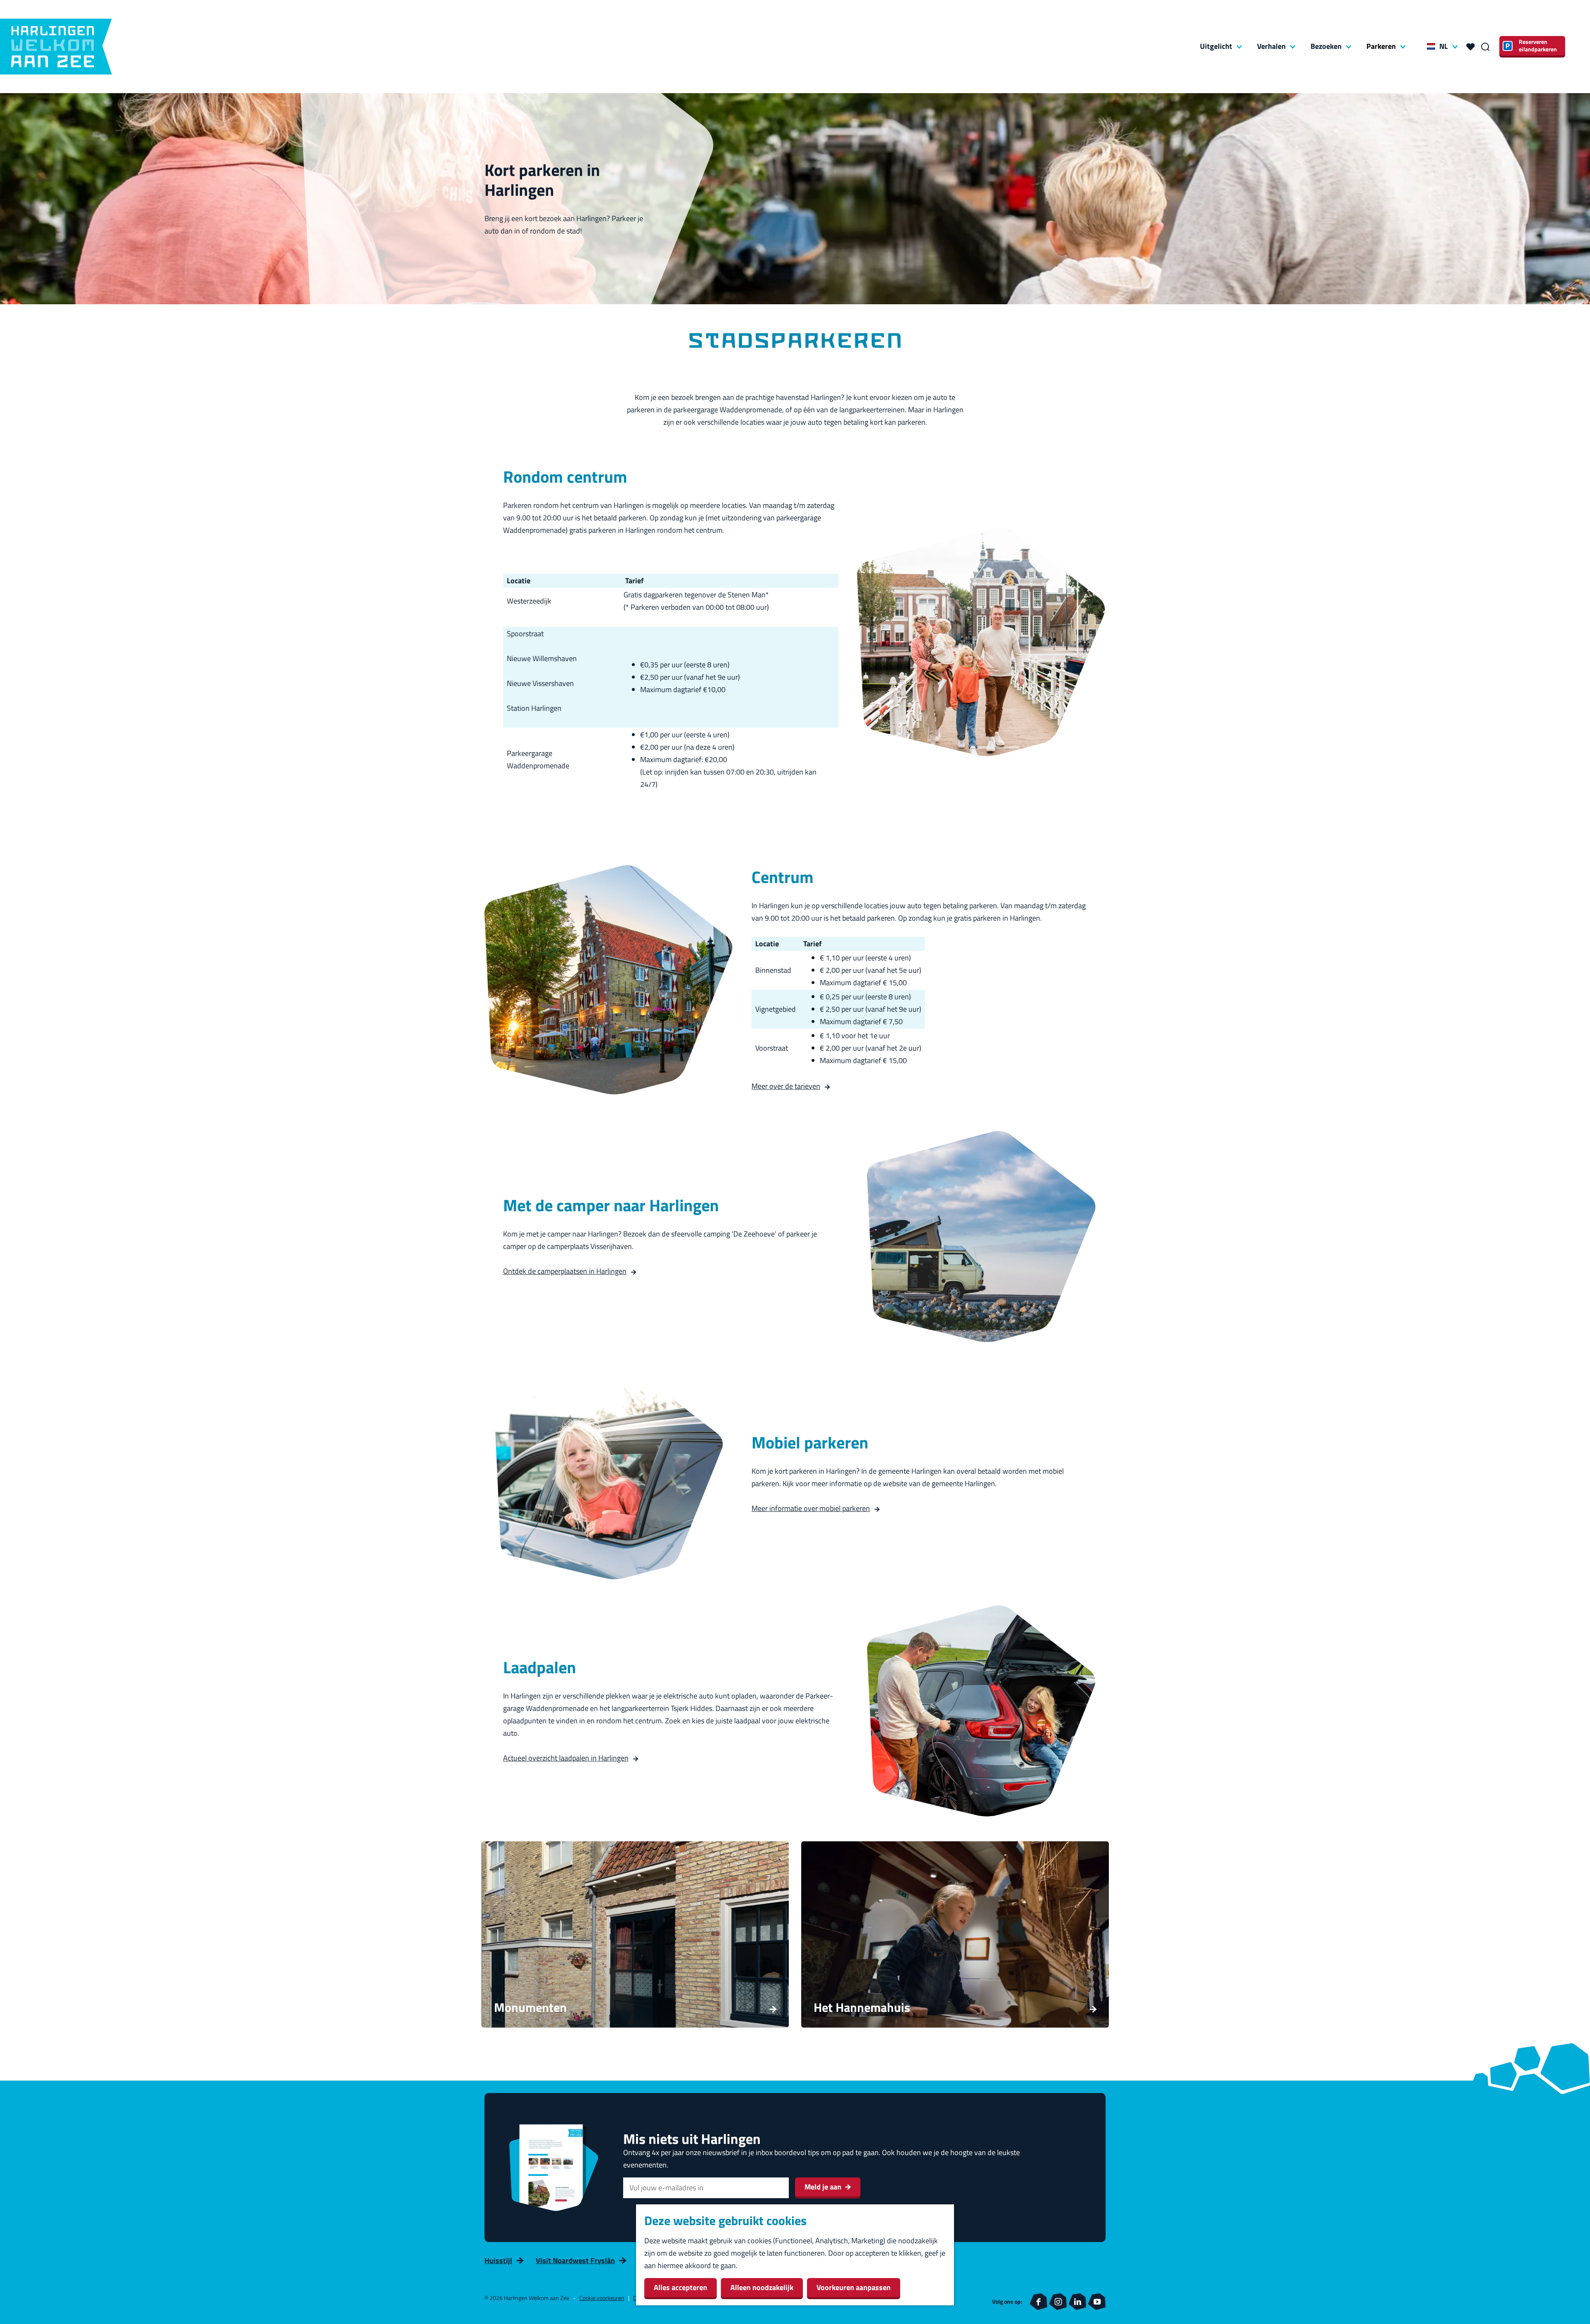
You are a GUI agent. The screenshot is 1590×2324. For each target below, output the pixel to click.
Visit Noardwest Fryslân (575, 2260)
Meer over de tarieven (786, 1086)
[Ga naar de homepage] (56, 47)
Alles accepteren (681, 2287)
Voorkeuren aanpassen (854, 2287)
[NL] (1431, 46)
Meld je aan (823, 2187)
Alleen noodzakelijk (762, 2287)
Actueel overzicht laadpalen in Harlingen (566, 1758)
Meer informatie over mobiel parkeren (811, 1508)
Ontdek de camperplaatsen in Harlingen (565, 1271)
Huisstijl (498, 2260)
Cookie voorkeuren (602, 2298)
